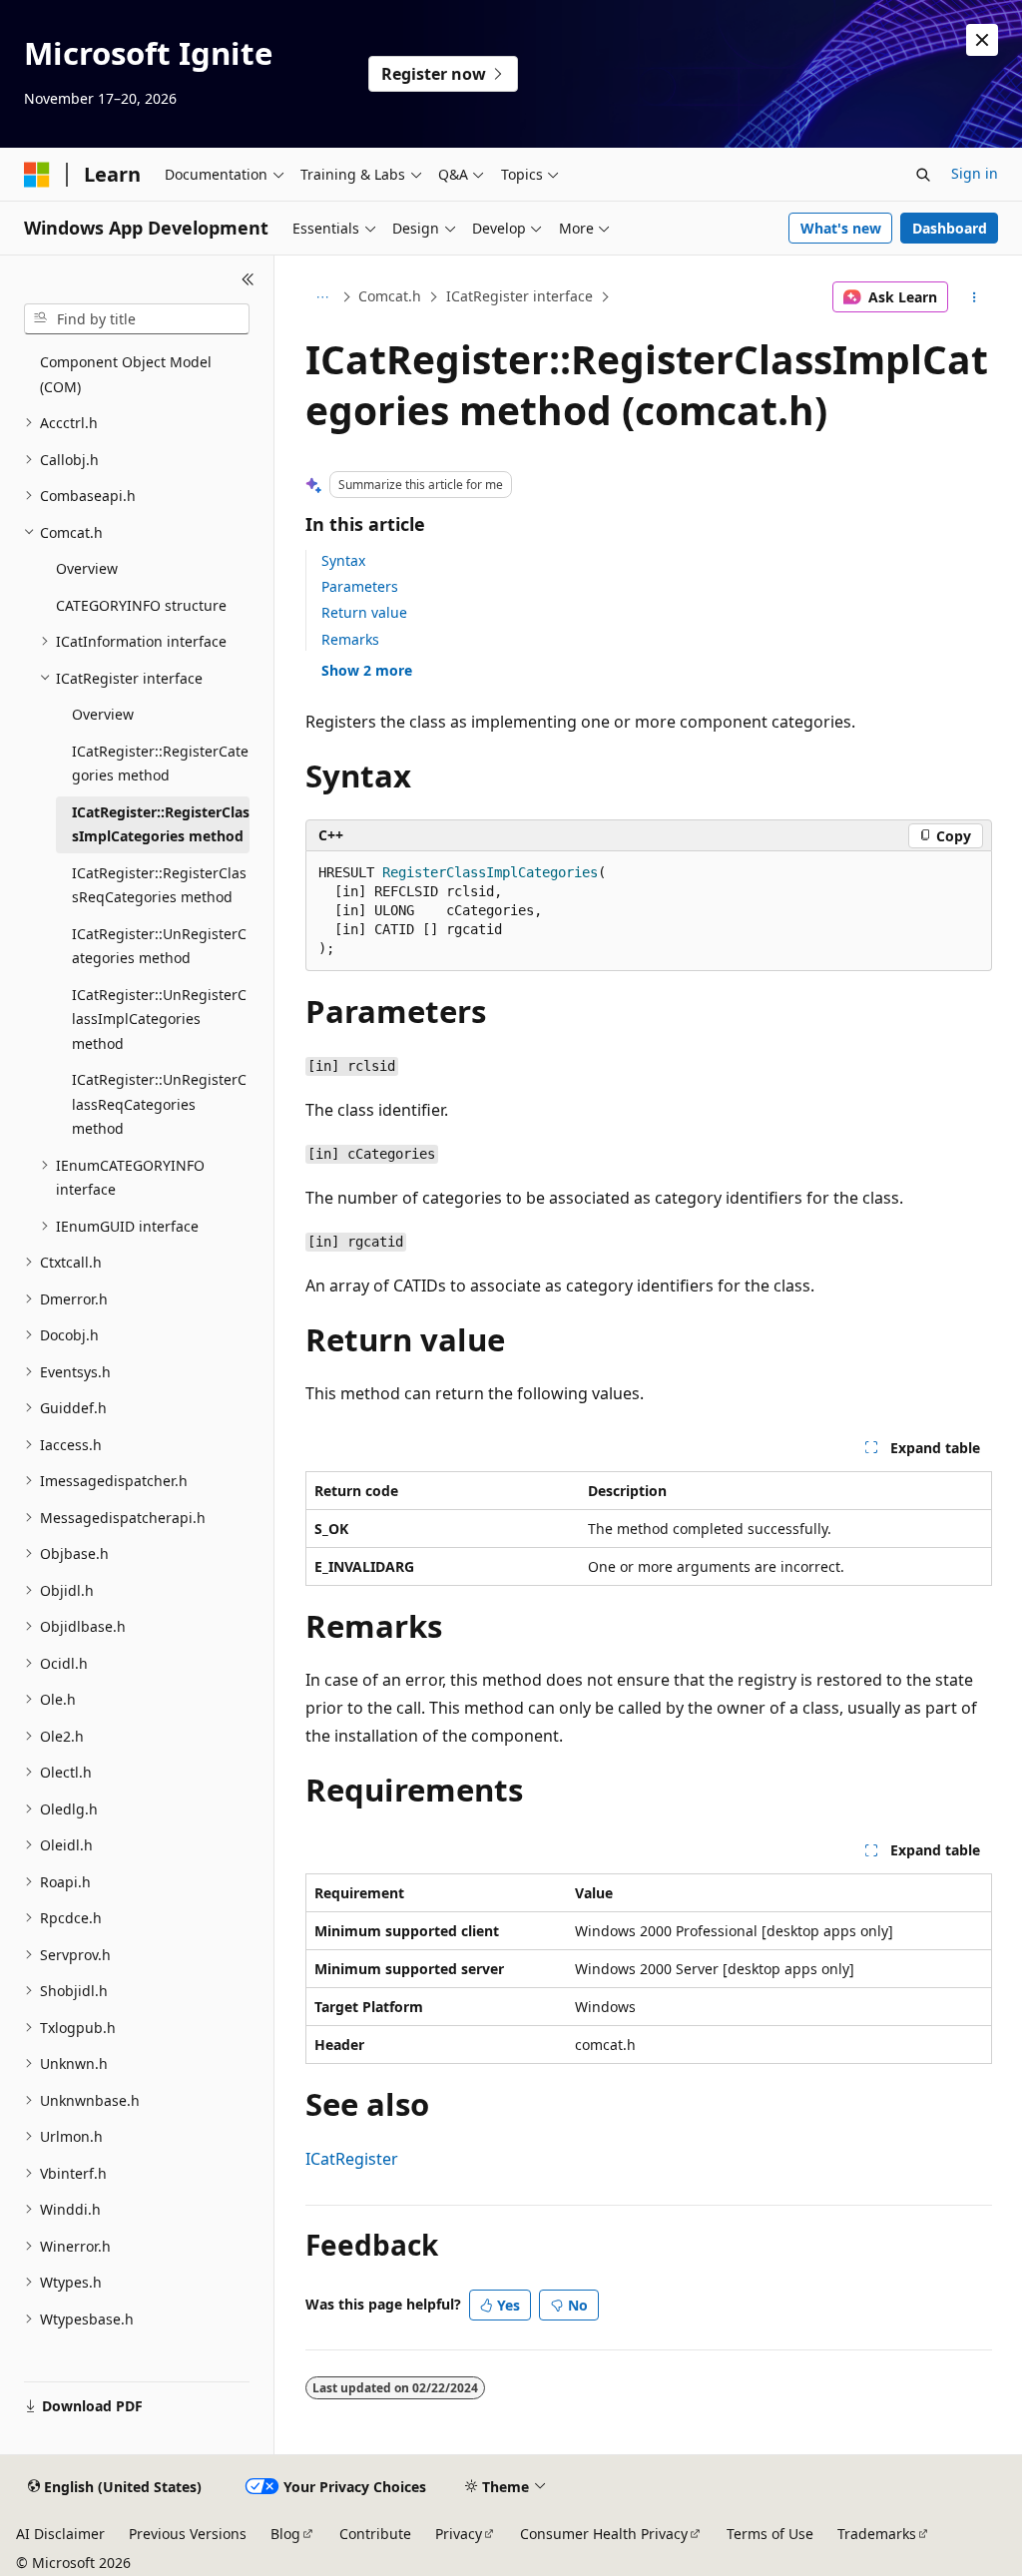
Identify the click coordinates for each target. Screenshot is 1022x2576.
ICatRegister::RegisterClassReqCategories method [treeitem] (159, 885)
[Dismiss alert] (982, 40)
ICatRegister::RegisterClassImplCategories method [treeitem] (161, 824)
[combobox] (137, 319)
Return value (364, 612)
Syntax (343, 560)
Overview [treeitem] (87, 568)
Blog (285, 2534)
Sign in (975, 173)
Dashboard (950, 228)
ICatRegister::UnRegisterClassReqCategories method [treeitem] (159, 1104)
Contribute (375, 2534)
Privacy (459, 2534)
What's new (841, 228)
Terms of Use (770, 2534)
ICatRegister (352, 2159)
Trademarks (877, 2534)
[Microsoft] (37, 175)
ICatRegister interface (519, 296)
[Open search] (923, 175)
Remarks (350, 639)
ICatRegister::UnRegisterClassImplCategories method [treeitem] (159, 1019)
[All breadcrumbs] (323, 297)
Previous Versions (188, 2534)
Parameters (360, 586)
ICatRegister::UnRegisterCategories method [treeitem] (159, 946)
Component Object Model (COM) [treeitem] (126, 374)
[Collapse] (248, 279)
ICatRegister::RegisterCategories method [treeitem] (160, 764)
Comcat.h (390, 296)
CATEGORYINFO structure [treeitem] (141, 605)
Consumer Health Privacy (604, 2534)
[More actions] (974, 297)
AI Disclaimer (60, 2534)
